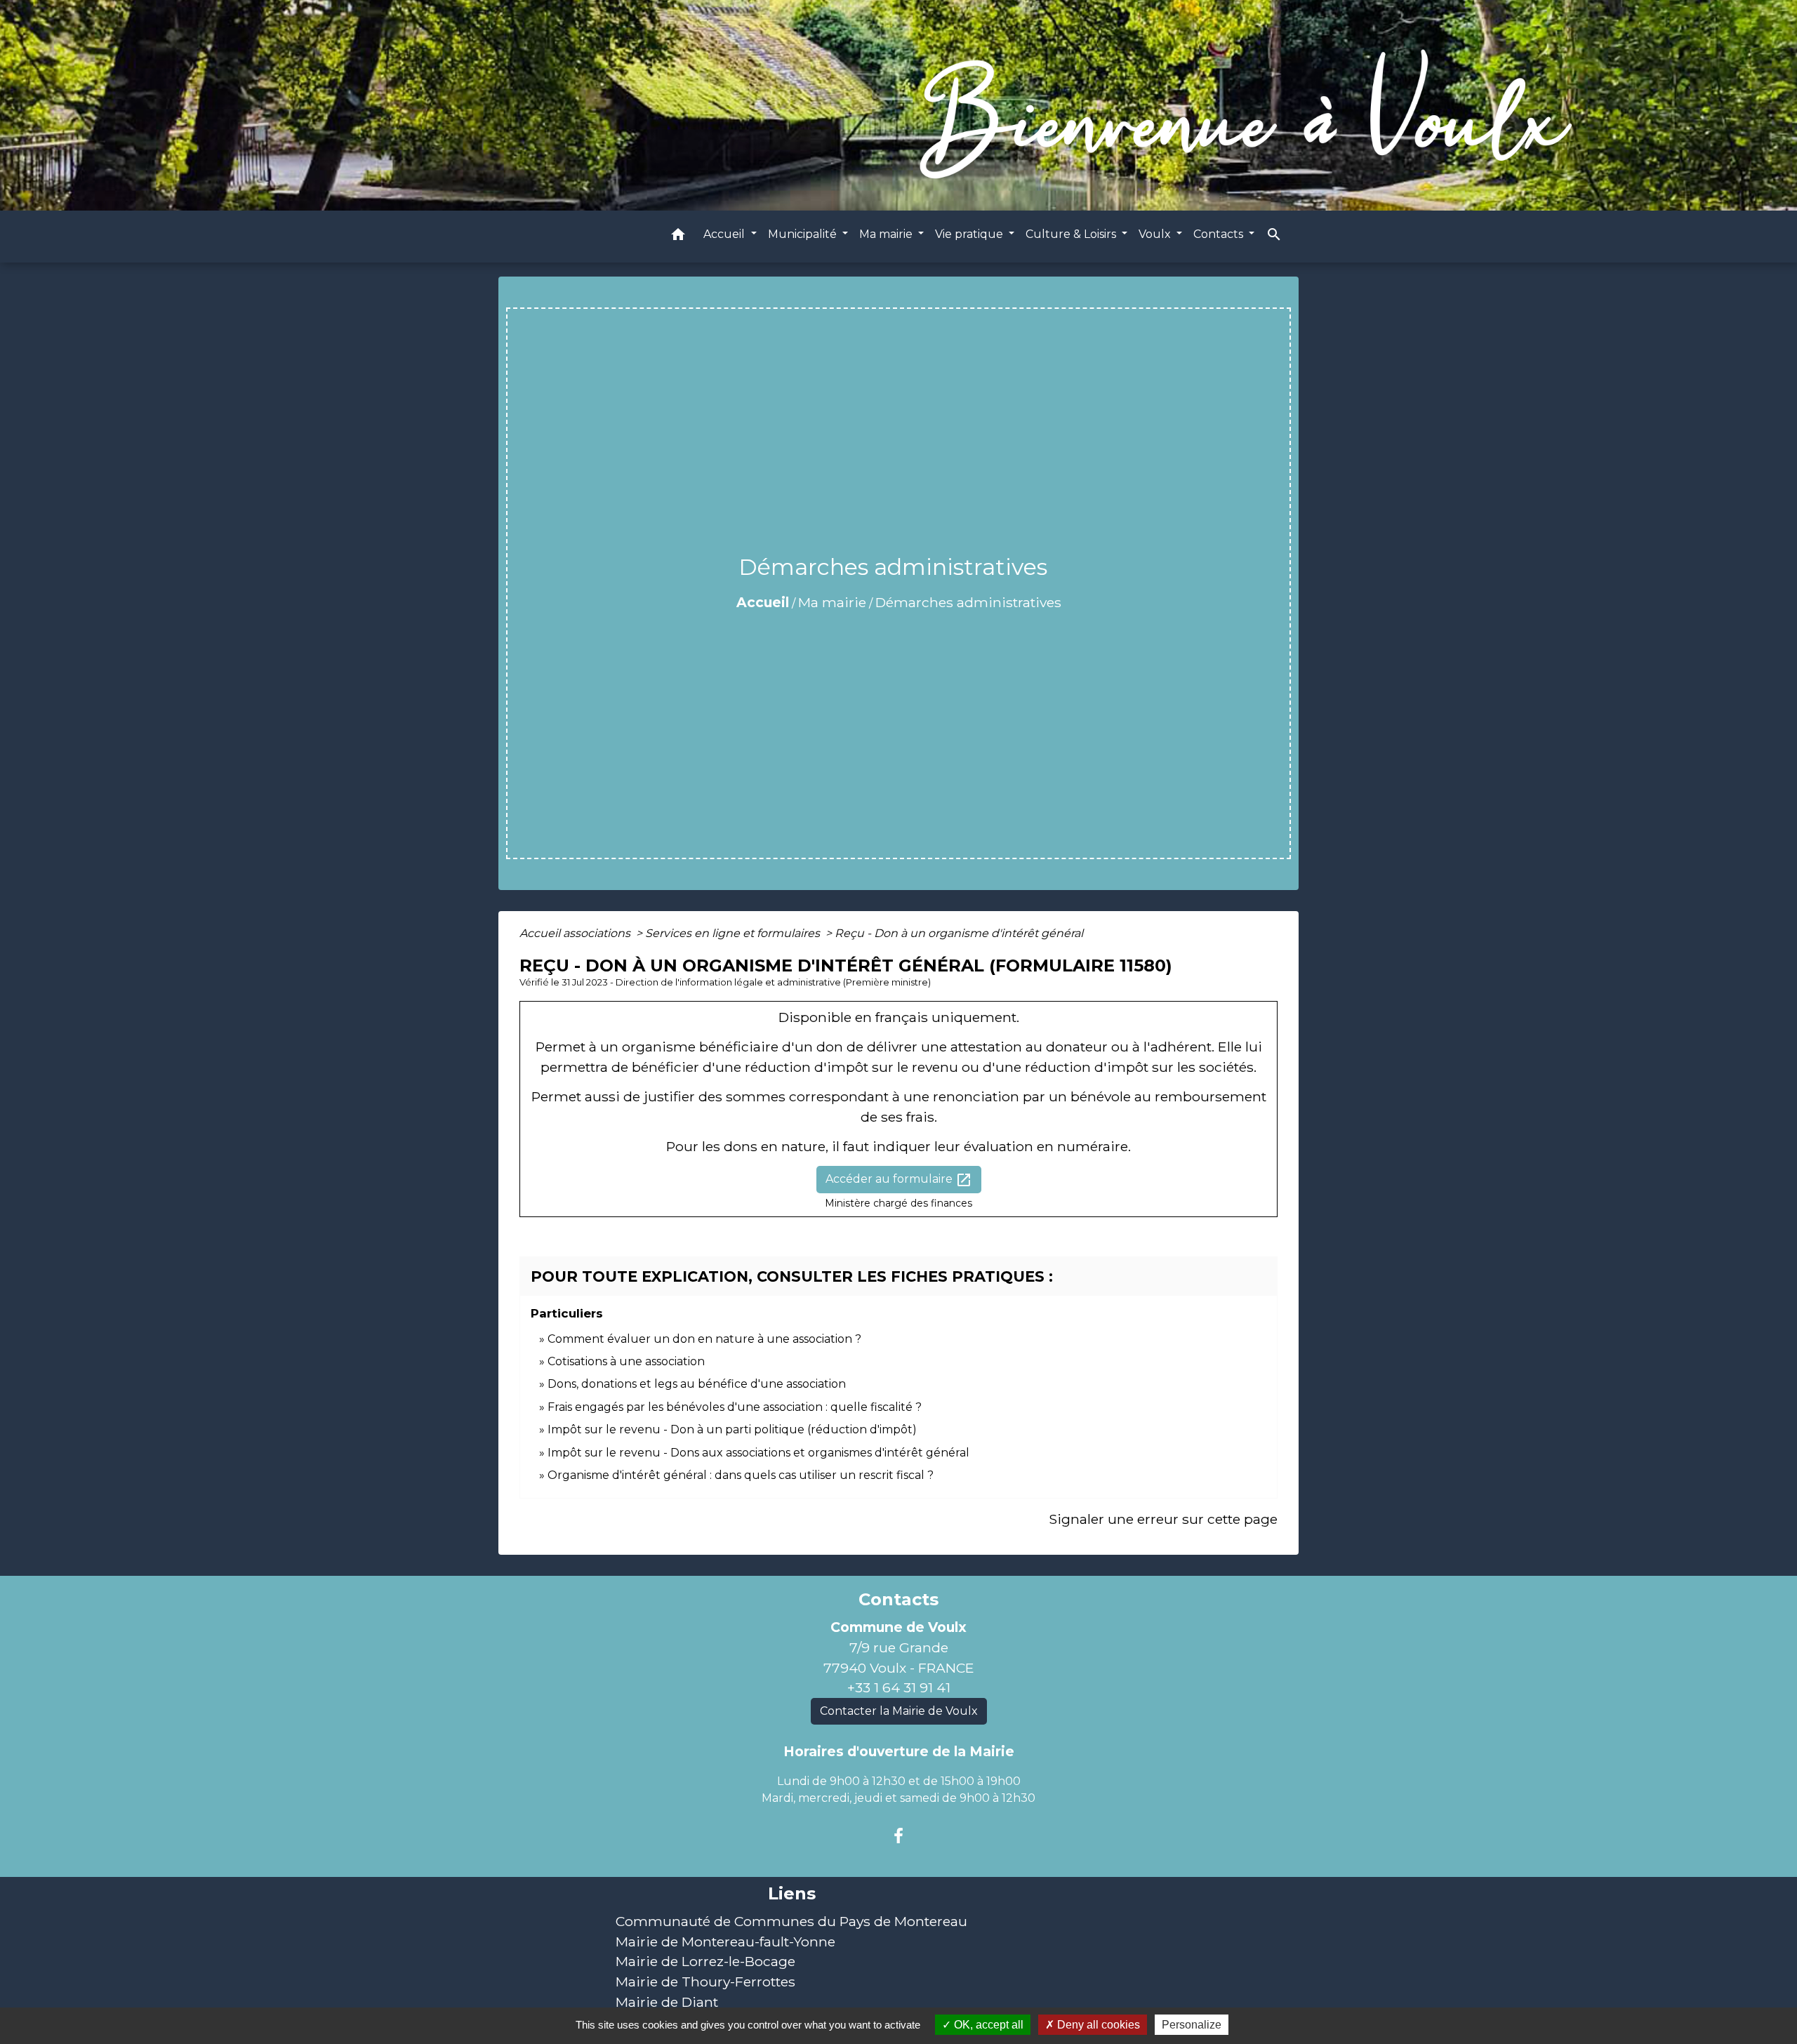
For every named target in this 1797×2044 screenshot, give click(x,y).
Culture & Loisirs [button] (1072, 234)
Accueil (763, 602)
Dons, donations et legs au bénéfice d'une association (697, 1384)
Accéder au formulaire (899, 1180)
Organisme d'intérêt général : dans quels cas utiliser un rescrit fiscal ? (741, 1475)
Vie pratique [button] (970, 234)
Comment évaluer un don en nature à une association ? (704, 1339)
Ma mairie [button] (887, 234)
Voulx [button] (1156, 234)
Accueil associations (576, 933)
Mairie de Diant (667, 2002)
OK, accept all (987, 2025)
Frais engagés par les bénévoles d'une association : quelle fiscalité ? (735, 1407)
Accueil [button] (725, 234)
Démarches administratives (968, 602)
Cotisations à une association (626, 1361)
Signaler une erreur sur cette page (1163, 1519)
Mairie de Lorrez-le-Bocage (705, 1961)
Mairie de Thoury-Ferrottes (705, 1982)
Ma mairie (832, 602)
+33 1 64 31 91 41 (899, 1687)
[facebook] (898, 1836)
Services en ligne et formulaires (734, 933)
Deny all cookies (1097, 2025)
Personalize (1192, 2025)
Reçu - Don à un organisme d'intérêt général (959, 933)
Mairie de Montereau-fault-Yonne (725, 1942)
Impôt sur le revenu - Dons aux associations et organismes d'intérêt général (758, 1453)
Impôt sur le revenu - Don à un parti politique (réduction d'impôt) (732, 1429)
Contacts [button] (1220, 234)
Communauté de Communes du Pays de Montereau (791, 1921)
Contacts (898, 1600)
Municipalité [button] (804, 234)
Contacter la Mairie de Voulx (899, 1711)
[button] (678, 237)
